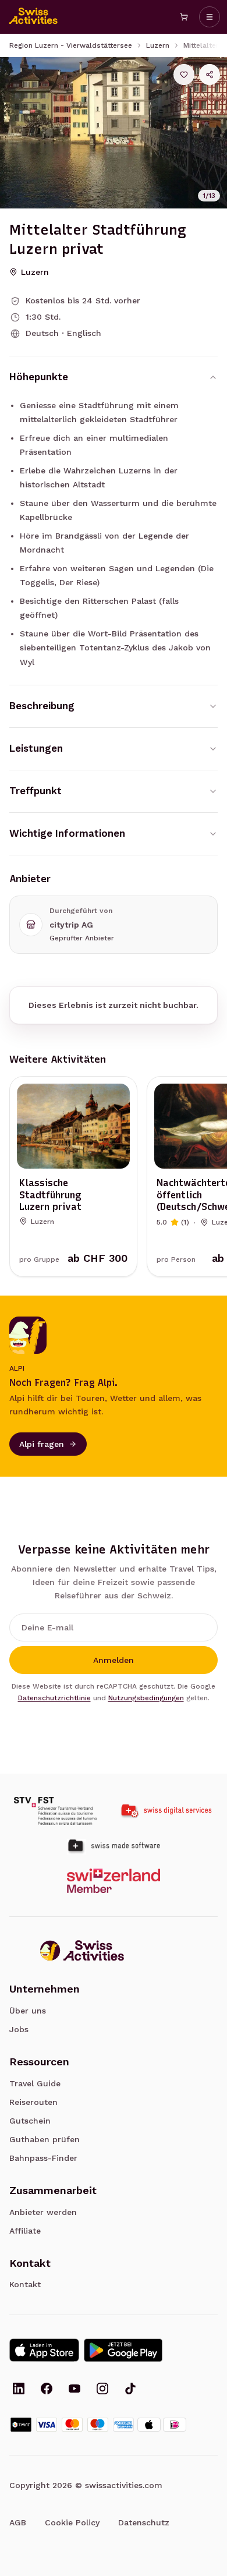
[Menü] (210, 17)
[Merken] (184, 75)
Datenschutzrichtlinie (54, 1698)
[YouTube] (75, 2390)
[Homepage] (34, 17)
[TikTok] (130, 2390)
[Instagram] (102, 2390)
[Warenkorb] (184, 17)
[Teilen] (210, 75)
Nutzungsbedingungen (146, 1698)
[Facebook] (47, 2390)
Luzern (158, 45)
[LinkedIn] (19, 2390)
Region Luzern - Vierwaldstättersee (71, 45)
